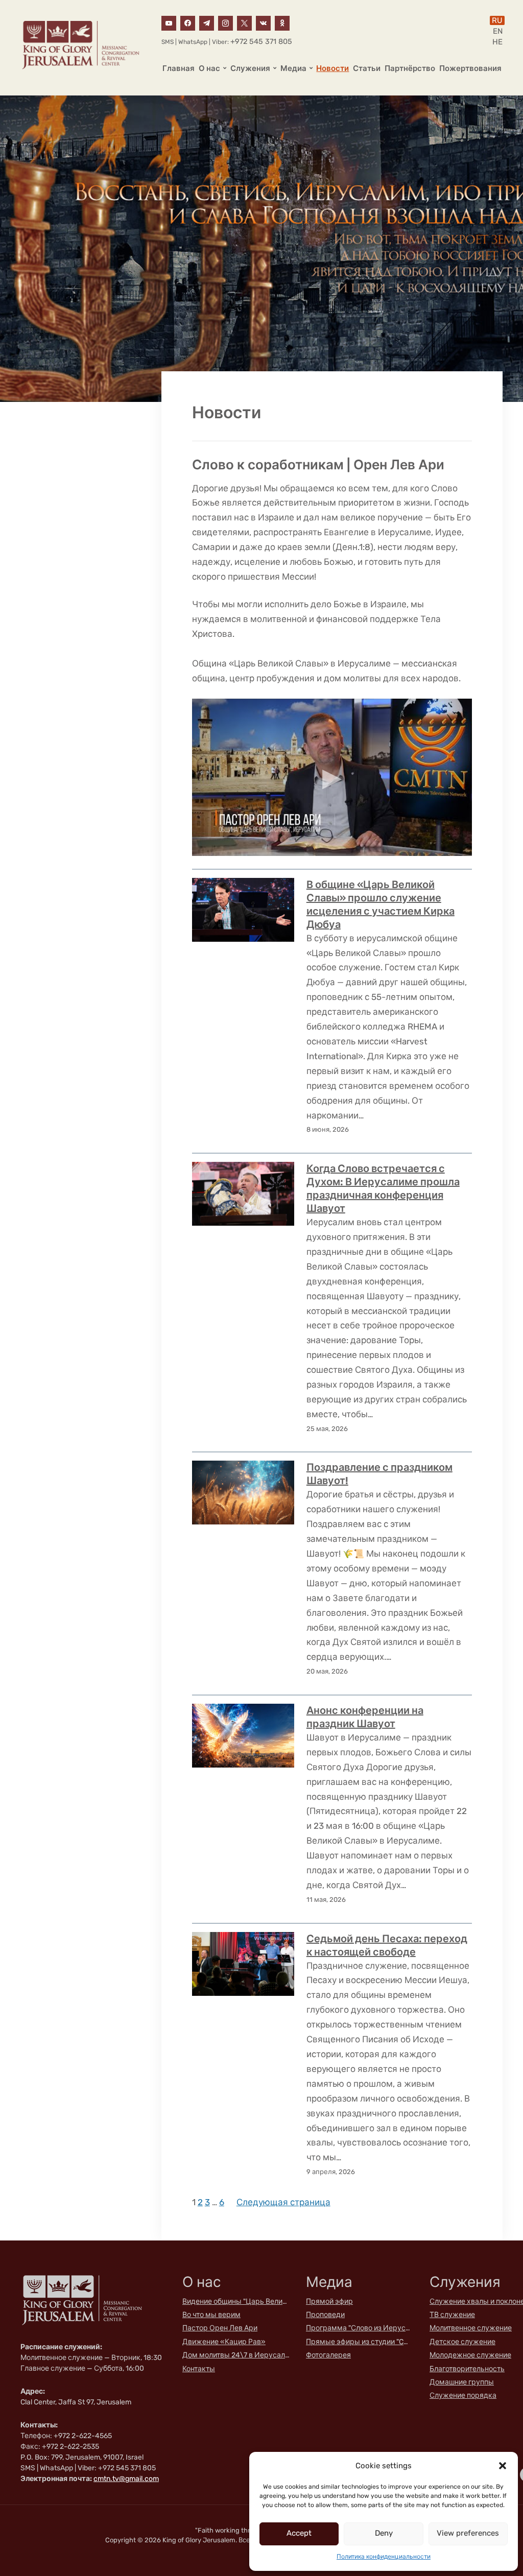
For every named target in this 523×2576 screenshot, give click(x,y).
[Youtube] (169, 22)
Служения (250, 68)
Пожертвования (470, 68)
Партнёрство (410, 68)
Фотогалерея (328, 2355)
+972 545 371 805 (261, 42)
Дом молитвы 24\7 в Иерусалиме (236, 2355)
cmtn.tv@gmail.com (126, 2479)
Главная (179, 68)
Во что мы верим (211, 2315)
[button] (503, 2466)
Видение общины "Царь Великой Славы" (236, 2301)
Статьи (367, 68)
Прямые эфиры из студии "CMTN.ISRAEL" (360, 2342)
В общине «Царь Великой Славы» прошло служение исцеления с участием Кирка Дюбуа (381, 904)
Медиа (293, 68)
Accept (299, 2533)
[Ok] (282, 22)
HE (497, 42)
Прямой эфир (329, 2301)
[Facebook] (188, 22)
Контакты (199, 2369)
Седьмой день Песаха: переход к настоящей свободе (387, 1945)
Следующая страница (283, 2202)
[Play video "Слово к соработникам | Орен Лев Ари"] (332, 777)
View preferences (468, 2533)
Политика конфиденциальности (384, 2557)
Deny (384, 2533)
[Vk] (263, 22)
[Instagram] (225, 22)
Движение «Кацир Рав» (224, 2342)
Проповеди (325, 2315)
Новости (332, 68)
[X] (244, 22)
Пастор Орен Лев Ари (220, 2328)
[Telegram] (207, 22)
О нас (209, 68)
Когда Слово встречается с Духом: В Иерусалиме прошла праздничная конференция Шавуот (383, 1188)
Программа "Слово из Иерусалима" (360, 2328)
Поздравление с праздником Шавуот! (379, 1474)
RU (497, 20)
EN (498, 31)
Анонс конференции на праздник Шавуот (365, 1717)
